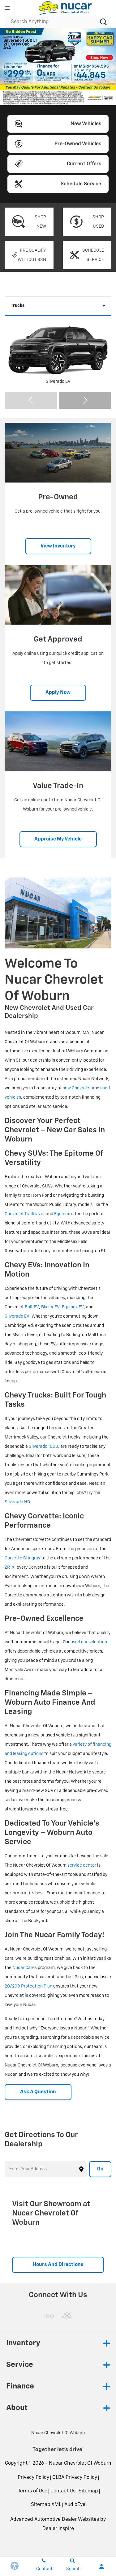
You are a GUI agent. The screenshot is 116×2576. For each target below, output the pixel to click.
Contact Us (63, 2491)
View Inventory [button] (58, 546)
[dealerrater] (67, 2316)
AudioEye (75, 2505)
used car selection (89, 1642)
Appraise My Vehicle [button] (58, 839)
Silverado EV (17, 1316)
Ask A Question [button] (38, 2092)
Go (100, 2169)
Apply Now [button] (58, 693)
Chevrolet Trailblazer (25, 1214)
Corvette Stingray (22, 1558)
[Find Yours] (58, 67)
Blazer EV (50, 1307)
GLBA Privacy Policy (75, 2478)
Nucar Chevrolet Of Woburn (80, 2463)
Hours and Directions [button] (58, 2265)
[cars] (49, 2316)
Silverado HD (17, 1502)
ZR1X (10, 1567)
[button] (39, 96)
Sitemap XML (46, 2505)
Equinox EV (73, 1307)
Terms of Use (33, 2491)
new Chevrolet (77, 1088)
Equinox (62, 1214)
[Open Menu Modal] (7, 8)
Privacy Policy (33, 2478)
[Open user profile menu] (101, 2566)
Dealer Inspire (58, 2529)
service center (82, 1865)
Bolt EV (32, 1307)
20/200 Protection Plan (28, 1986)
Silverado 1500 (43, 1447)
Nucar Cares (25, 1968)
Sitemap (88, 2491)
